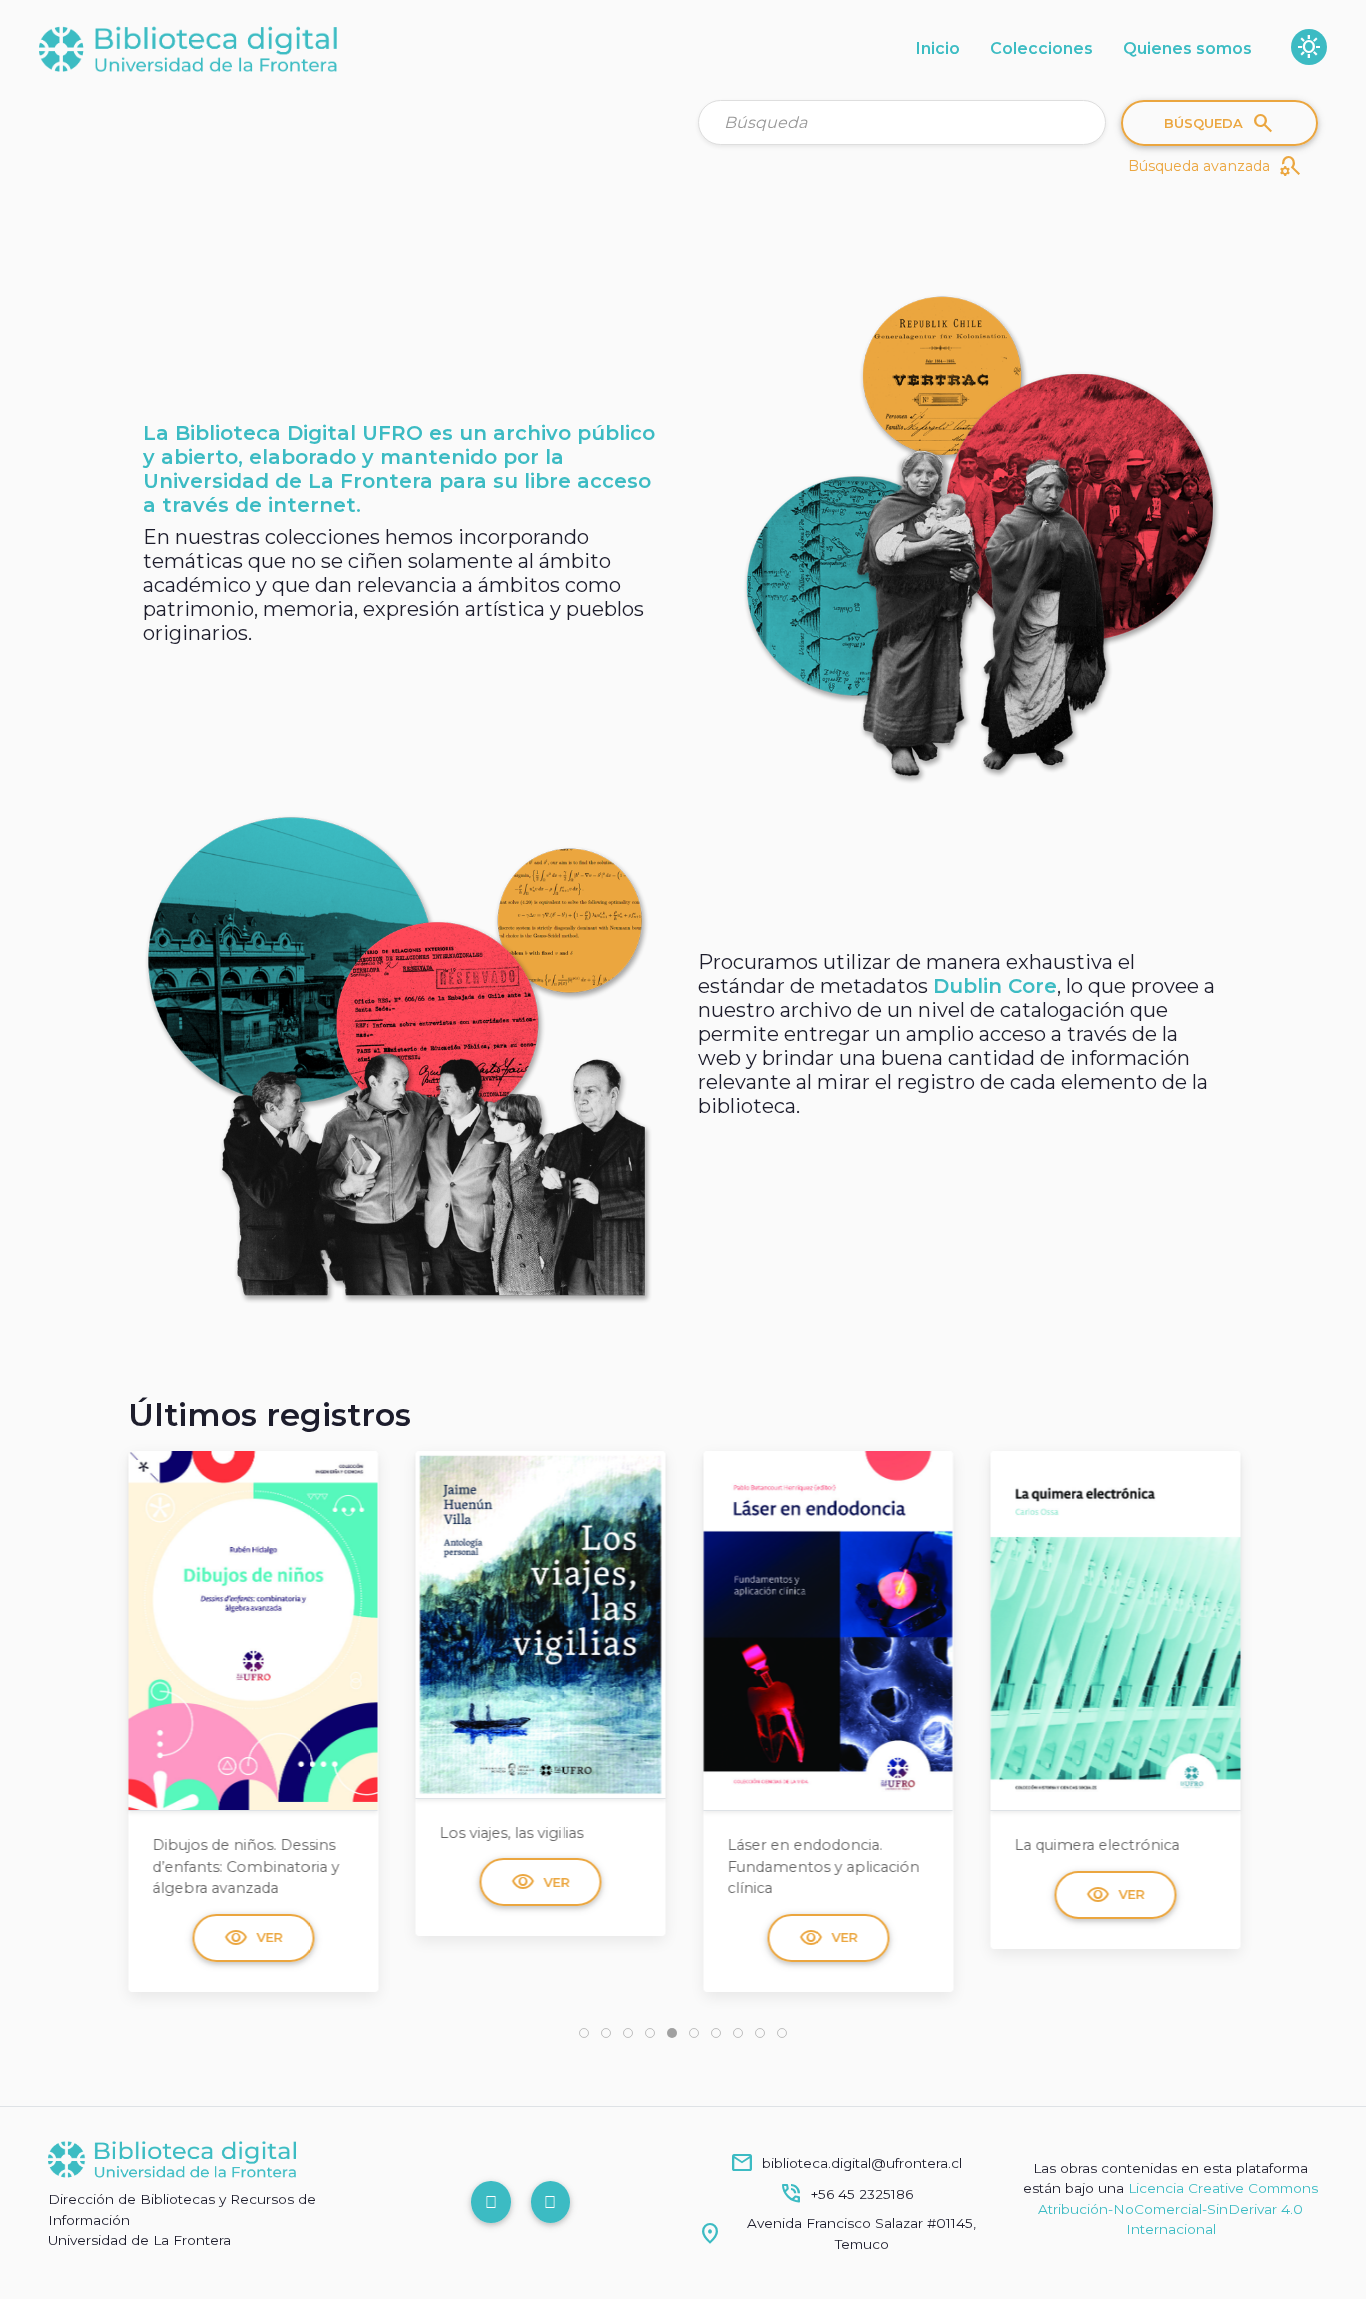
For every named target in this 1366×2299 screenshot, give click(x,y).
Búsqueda (1219, 123)
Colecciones (1041, 48)
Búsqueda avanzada (1215, 166)
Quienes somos (1187, 48)
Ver (258, 1882)
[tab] (584, 2033)
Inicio (938, 48)
